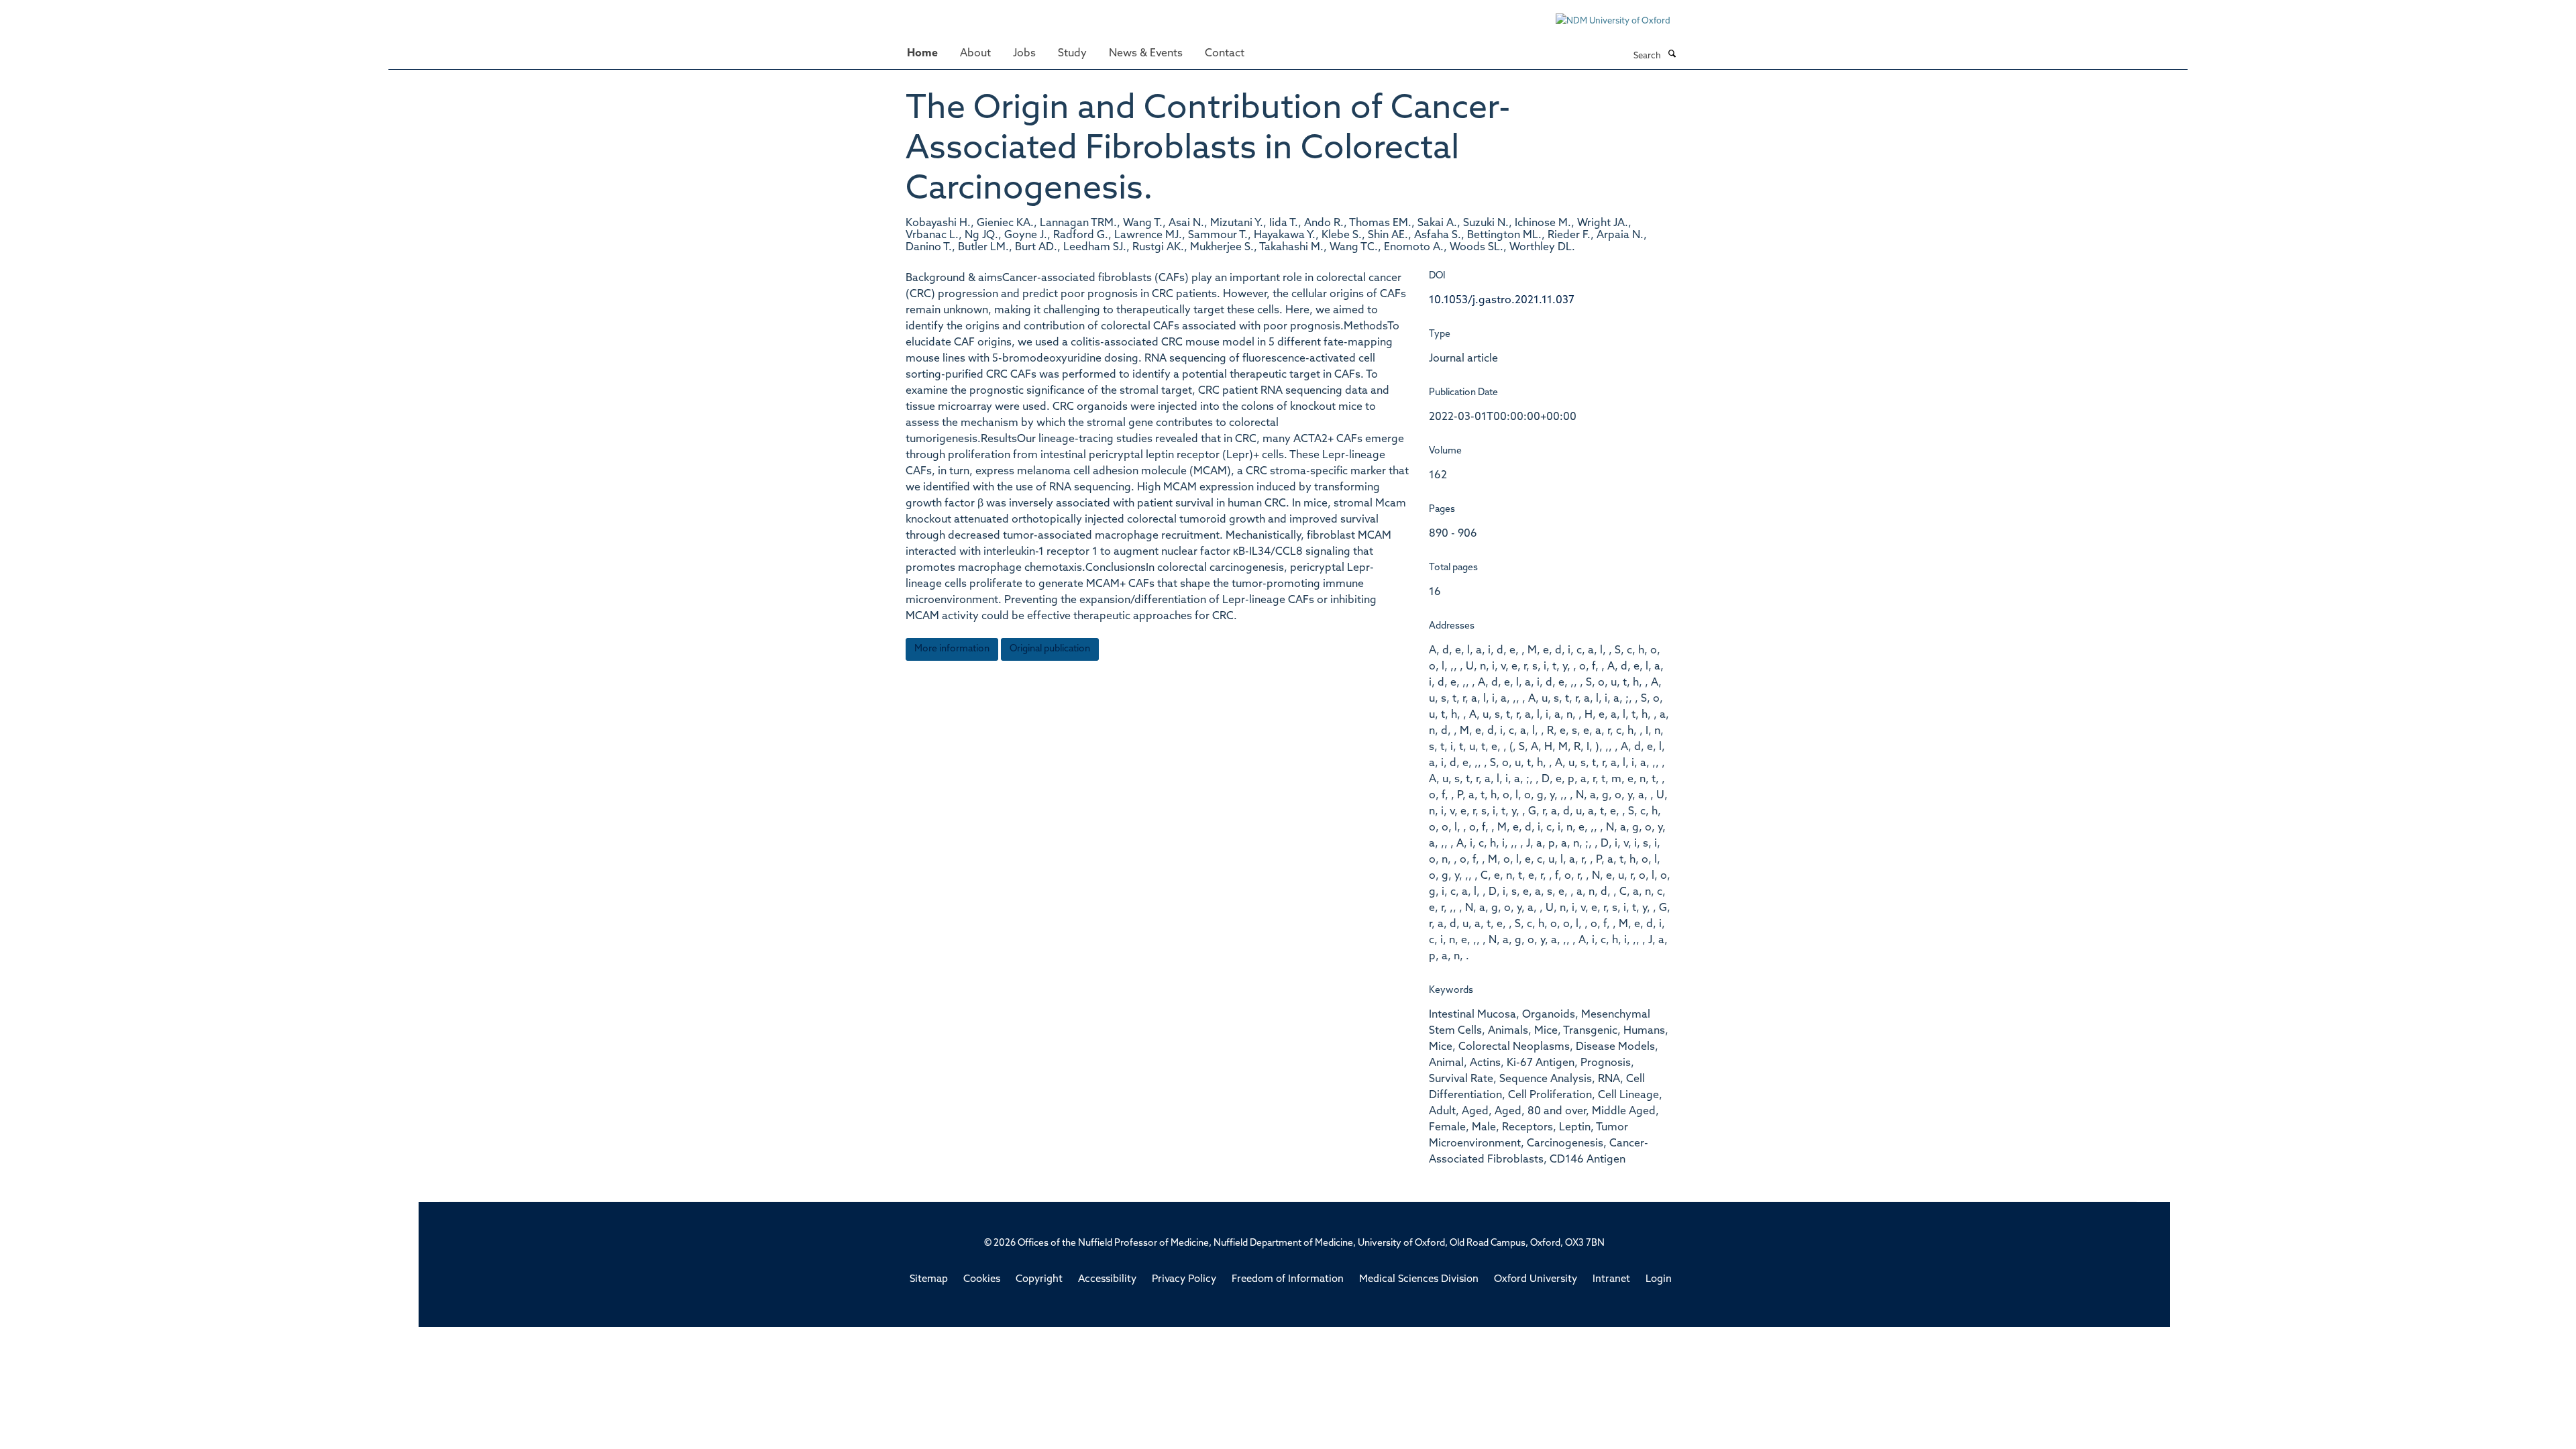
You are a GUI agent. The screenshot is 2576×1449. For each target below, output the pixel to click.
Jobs (1024, 54)
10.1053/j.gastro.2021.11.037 (1502, 301)
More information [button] (952, 649)
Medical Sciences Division (1419, 1280)
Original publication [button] (1050, 649)
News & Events (1146, 54)
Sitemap (929, 1280)
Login (1659, 1280)
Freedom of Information (1288, 1280)
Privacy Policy (1184, 1280)
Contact (1225, 54)
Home (922, 54)
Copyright (1039, 1280)
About (975, 54)
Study (1072, 54)
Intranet (1611, 1280)
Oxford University (1536, 1280)
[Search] (1672, 55)
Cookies (982, 1280)
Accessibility (1107, 1280)
